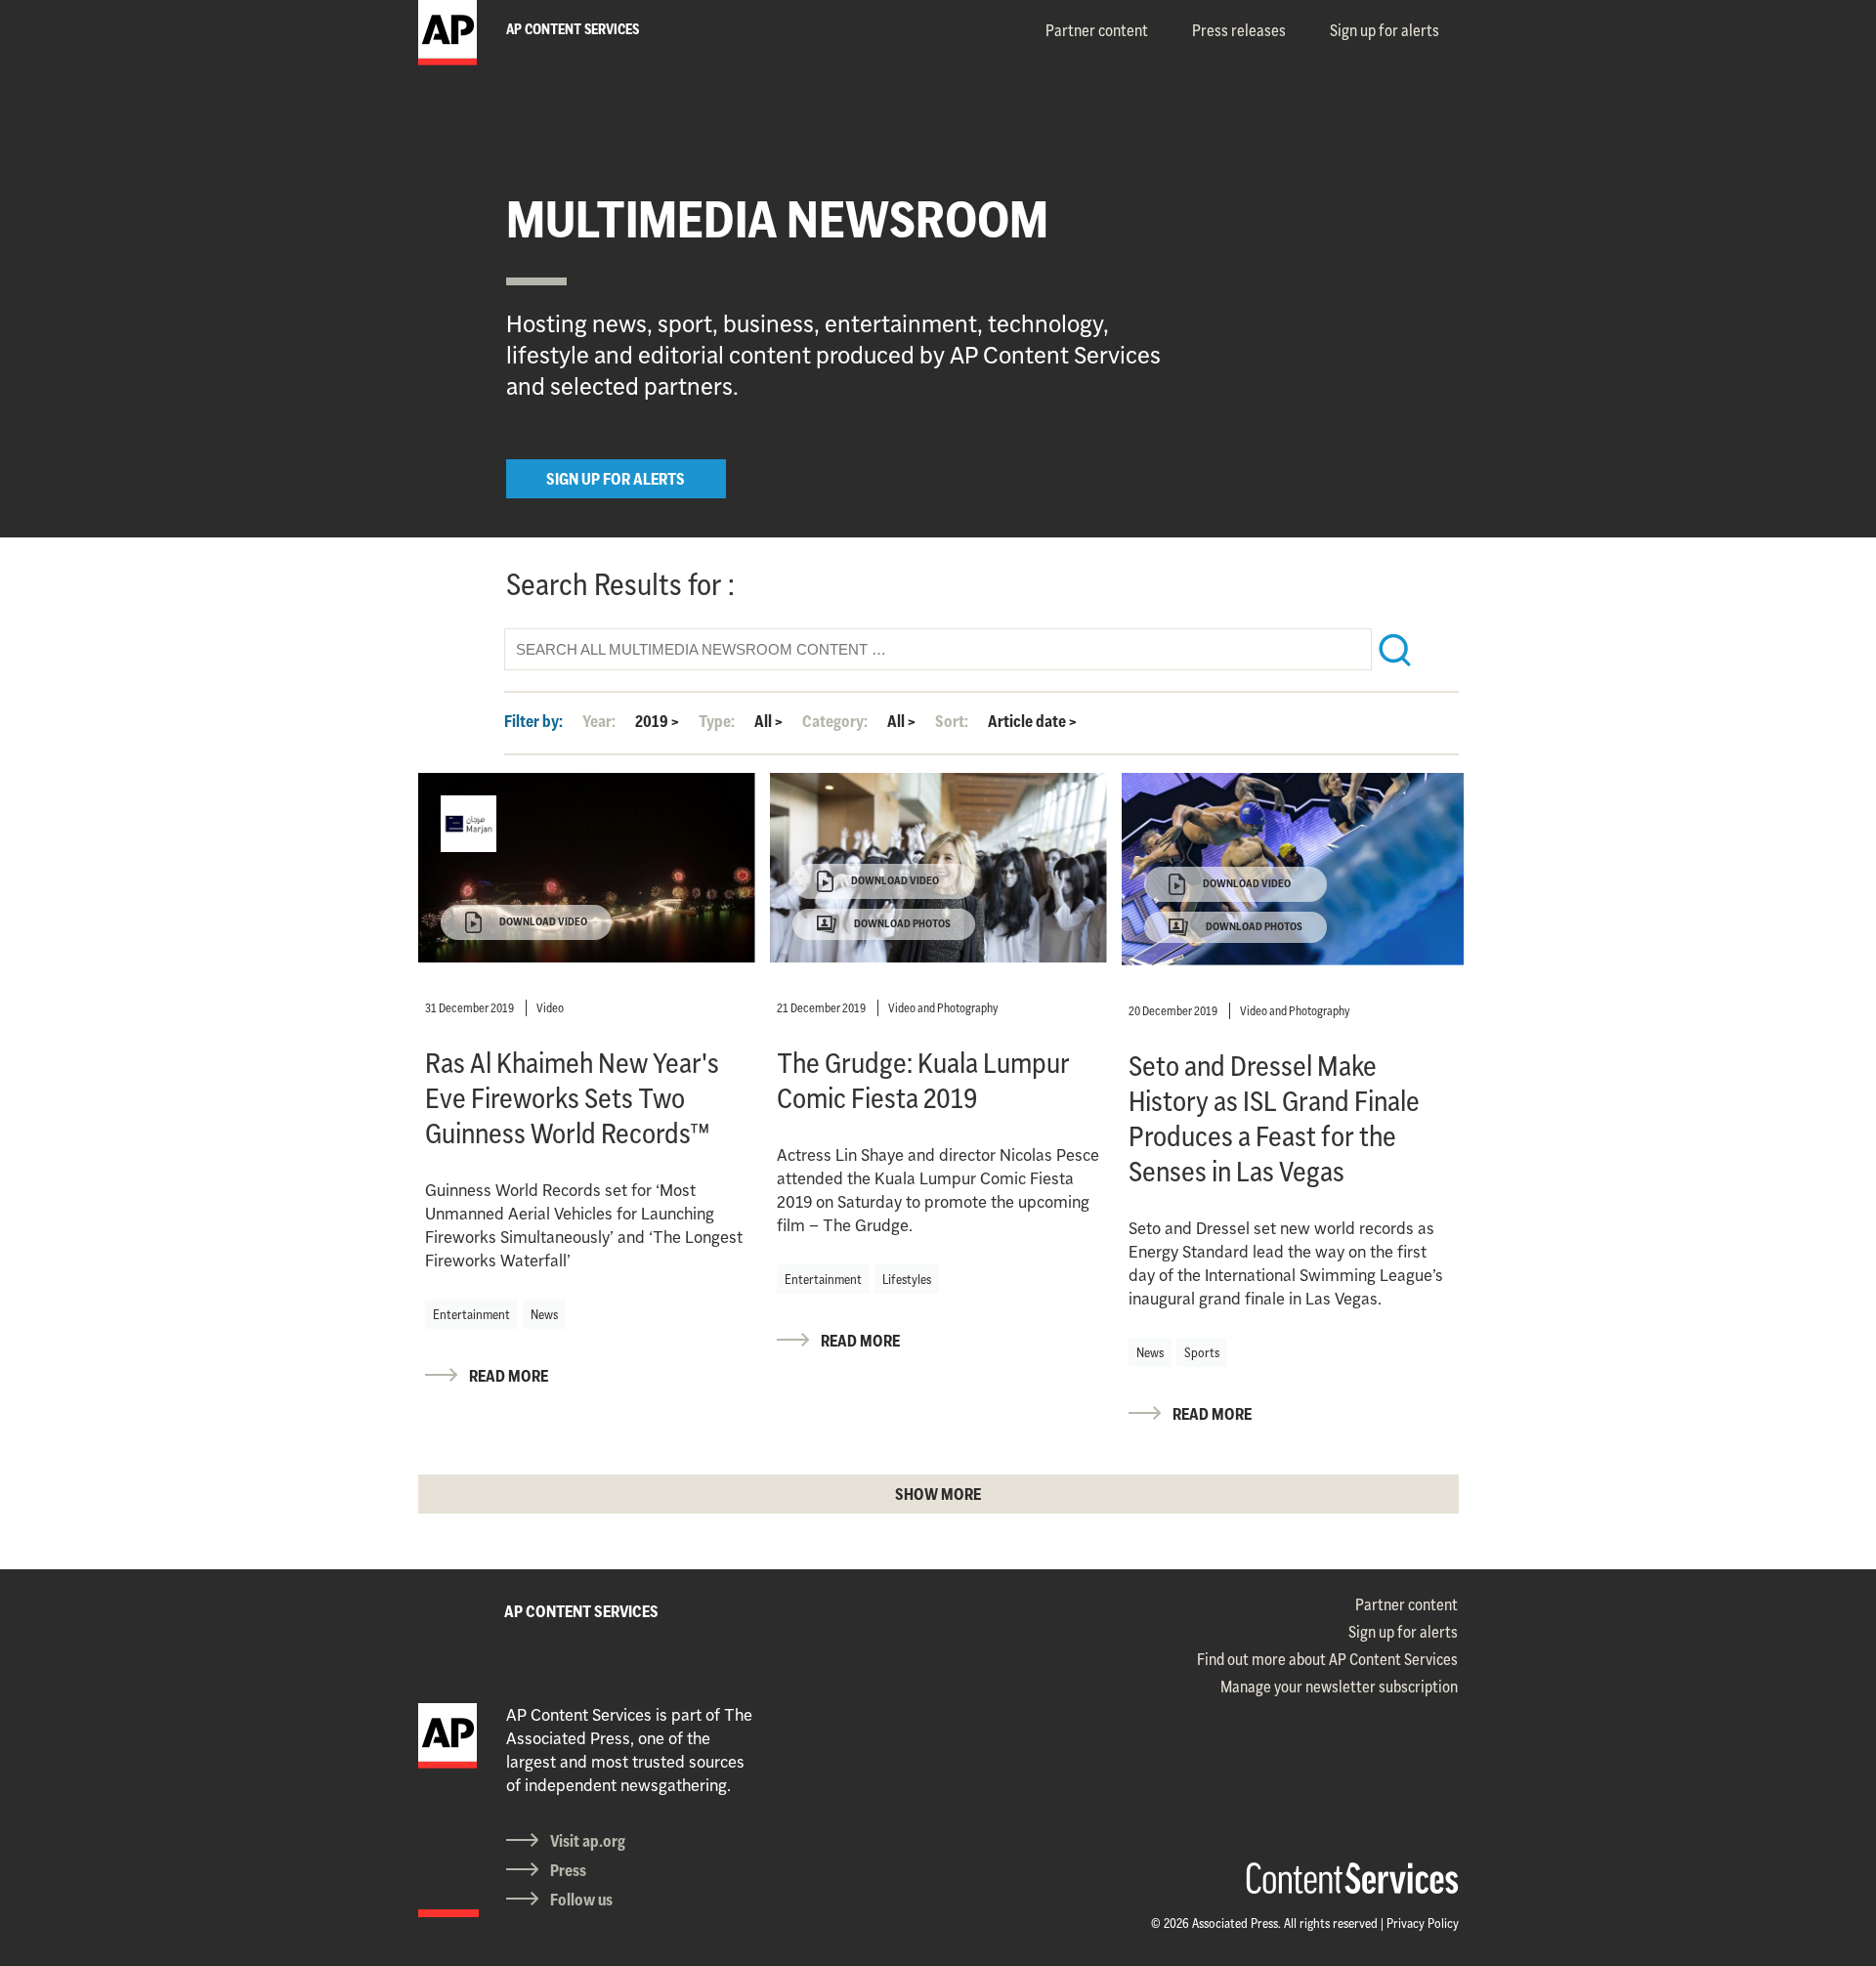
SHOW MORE (938, 1494)
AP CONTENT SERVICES (581, 1611)
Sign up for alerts (1385, 30)
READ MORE (509, 1376)
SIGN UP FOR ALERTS (616, 479)
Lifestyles (907, 1279)
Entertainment (471, 1314)
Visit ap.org (588, 1841)
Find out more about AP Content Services (1327, 1659)
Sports (1202, 1352)
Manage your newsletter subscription (1339, 1687)
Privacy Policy (1423, 1923)
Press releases (1239, 30)
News (544, 1314)
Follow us (581, 1900)
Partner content (1097, 30)
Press (568, 1870)
